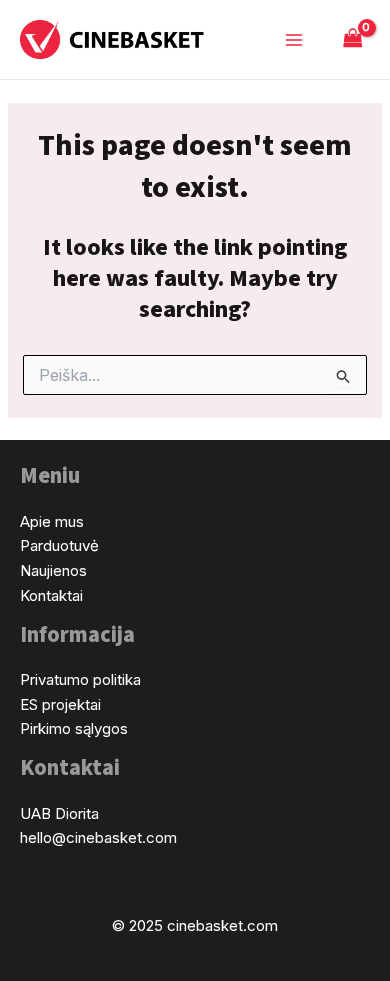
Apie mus (52, 521)
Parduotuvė (59, 545)
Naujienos (53, 570)
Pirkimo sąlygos (74, 728)
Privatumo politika (80, 679)
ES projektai (60, 704)
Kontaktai (51, 595)
